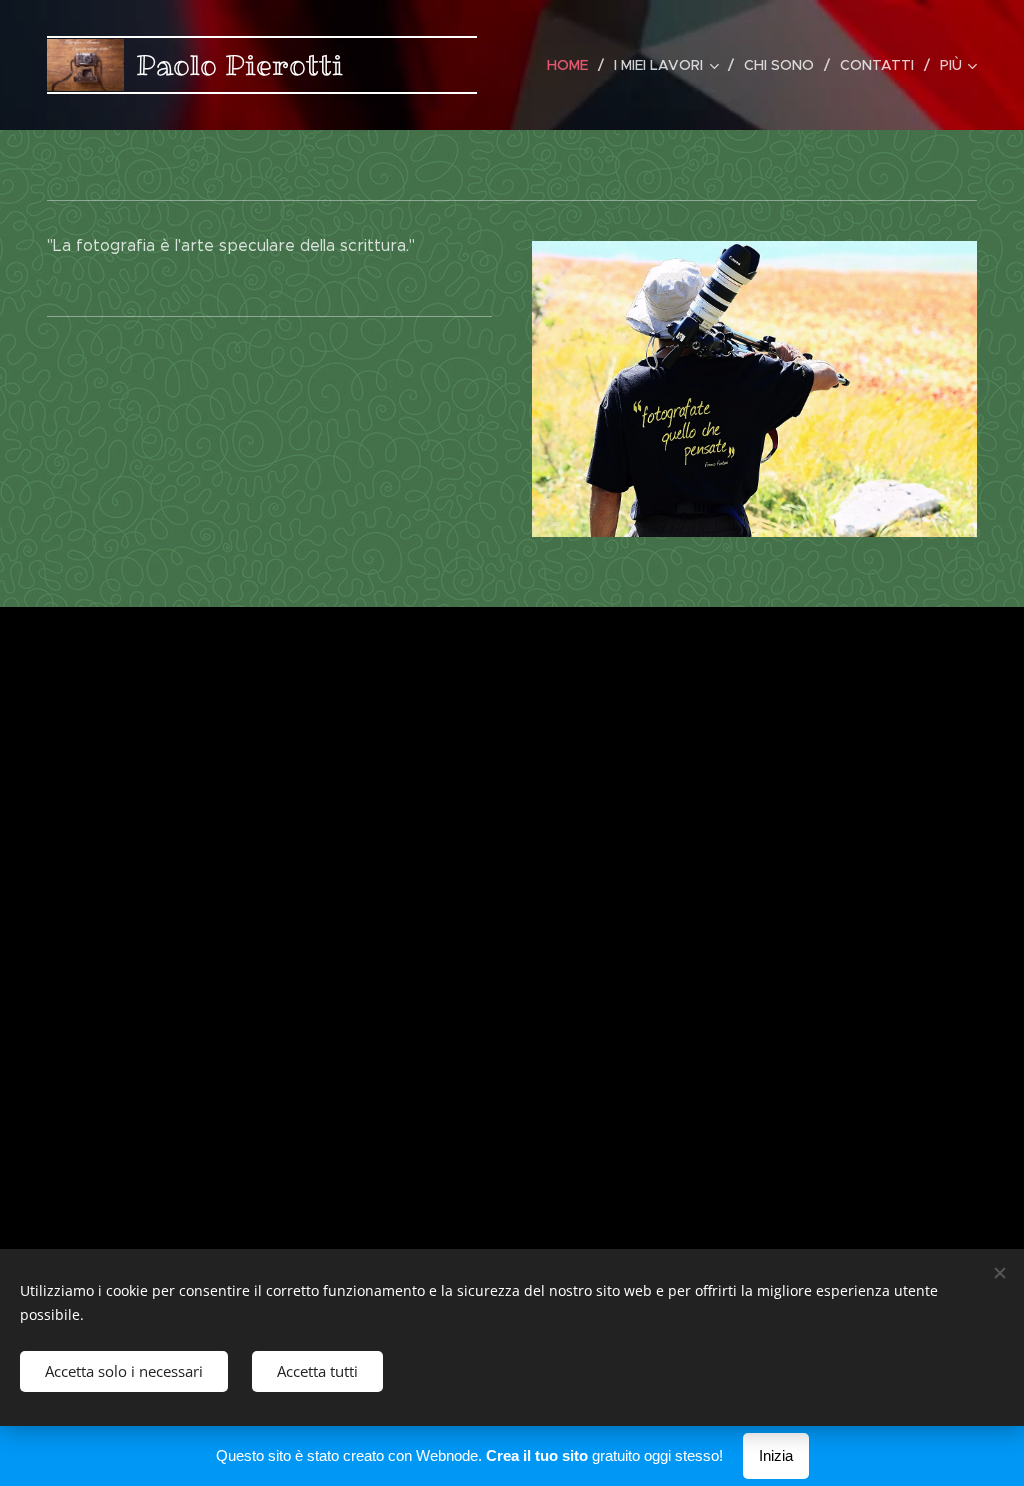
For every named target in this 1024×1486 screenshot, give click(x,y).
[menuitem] (573, 65)
